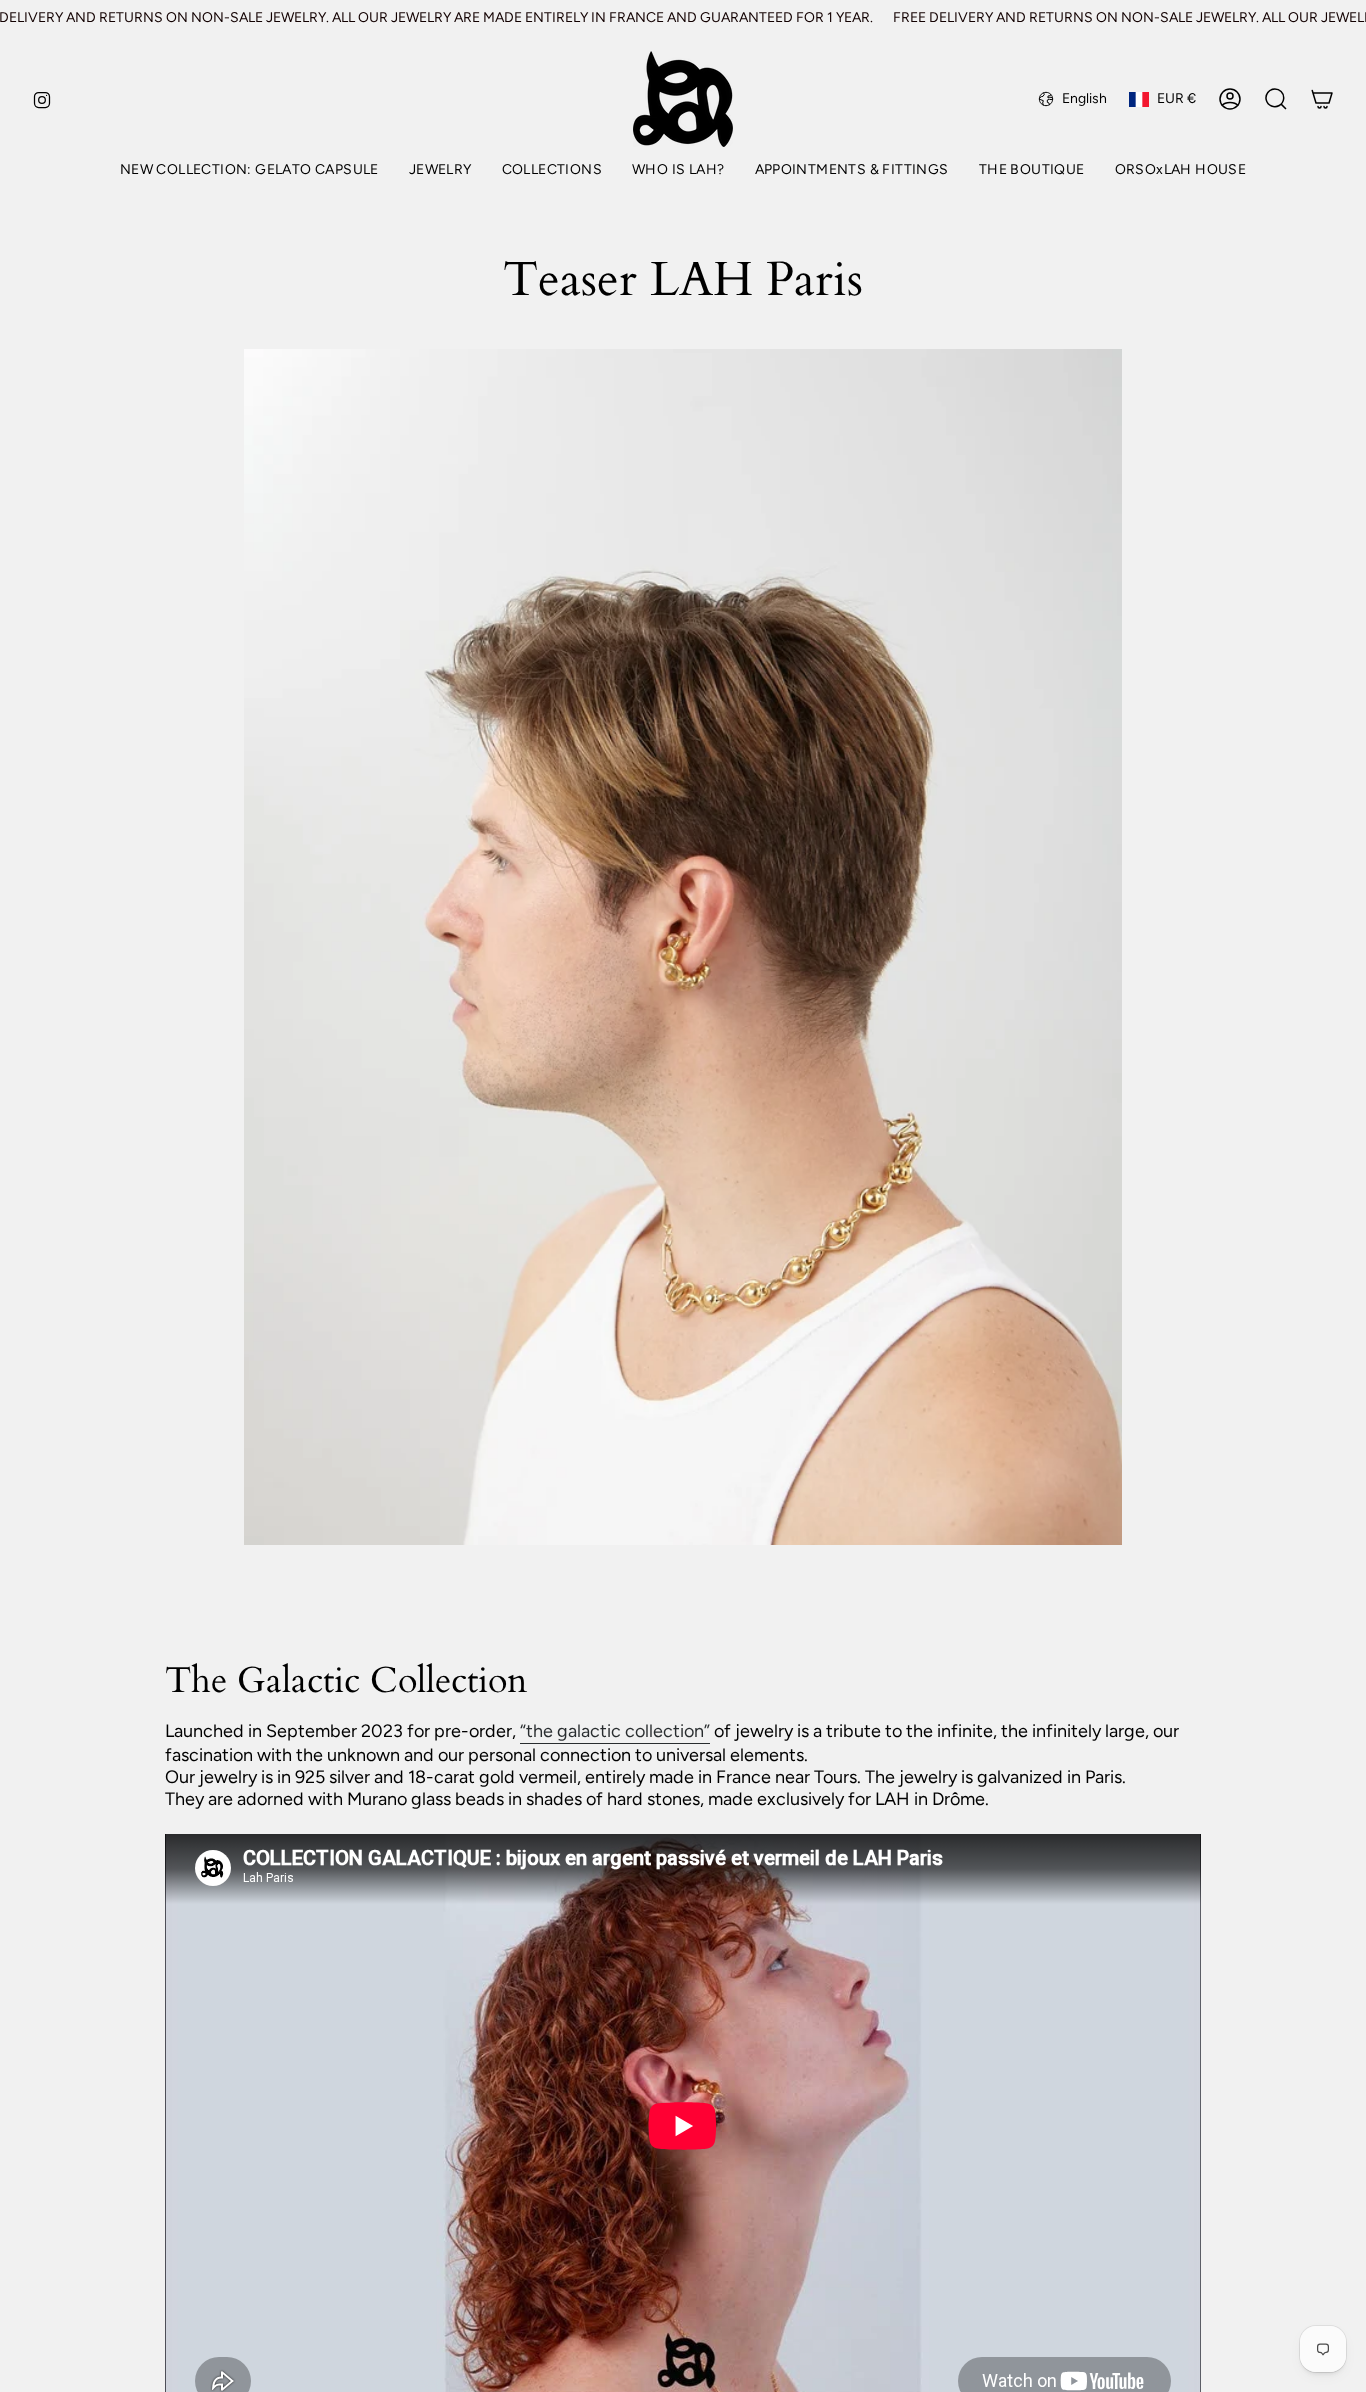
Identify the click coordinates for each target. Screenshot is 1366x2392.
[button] (440, 171)
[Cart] (1322, 99)
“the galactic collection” (615, 1731)
